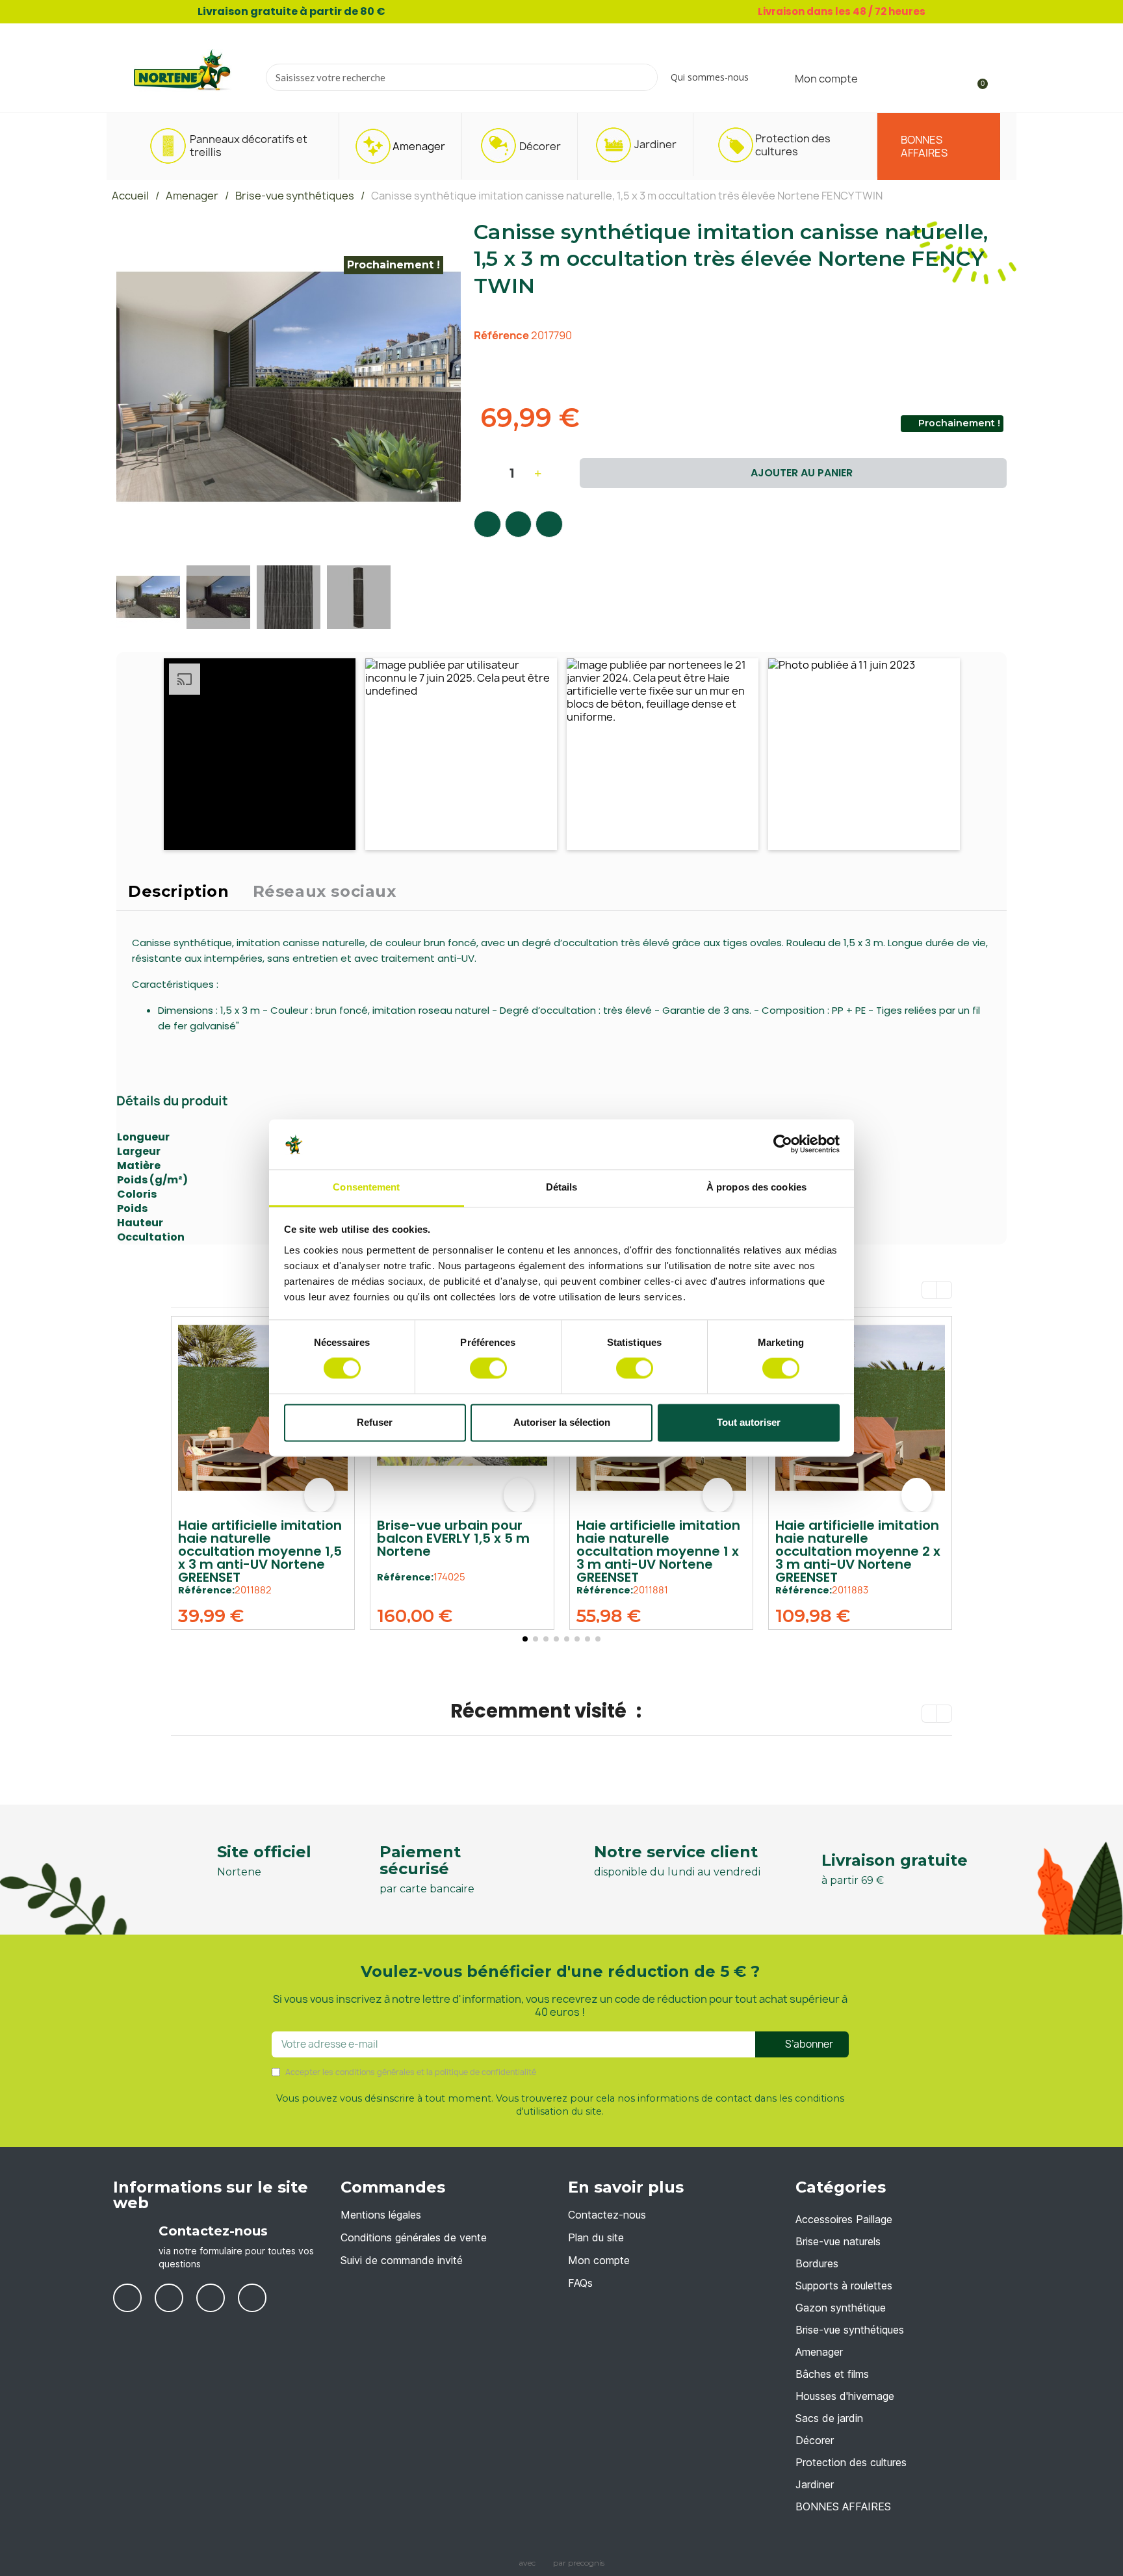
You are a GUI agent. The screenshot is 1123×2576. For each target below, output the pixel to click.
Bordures (817, 2263)
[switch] (488, 1369)
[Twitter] (519, 524)
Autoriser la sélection (562, 1422)
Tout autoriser (749, 1422)
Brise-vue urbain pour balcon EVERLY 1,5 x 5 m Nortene (453, 1538)
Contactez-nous (213, 2231)
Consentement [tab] (366, 1187)
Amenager (192, 196)
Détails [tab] (562, 1187)
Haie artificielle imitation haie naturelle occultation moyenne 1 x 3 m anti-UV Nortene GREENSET (658, 1551)
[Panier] (977, 78)
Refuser (375, 1422)
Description (179, 891)
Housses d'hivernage (845, 2396)
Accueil (130, 196)
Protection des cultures (851, 2462)
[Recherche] (643, 77)
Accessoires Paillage (844, 2219)
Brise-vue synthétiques (295, 196)
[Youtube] (169, 2298)
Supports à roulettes (844, 2286)
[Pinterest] (549, 524)
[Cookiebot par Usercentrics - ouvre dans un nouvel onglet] (783, 1144)
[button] (128, 387)
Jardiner (815, 2484)
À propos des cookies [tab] (756, 1187)
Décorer (815, 2440)
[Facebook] (127, 2298)
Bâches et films (832, 2374)
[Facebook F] (487, 524)
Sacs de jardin (829, 2418)
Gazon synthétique (841, 2308)
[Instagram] (252, 2298)
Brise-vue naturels (838, 2241)
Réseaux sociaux (325, 891)
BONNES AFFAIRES (843, 2506)
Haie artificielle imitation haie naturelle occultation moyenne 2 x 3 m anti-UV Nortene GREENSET (858, 1551)
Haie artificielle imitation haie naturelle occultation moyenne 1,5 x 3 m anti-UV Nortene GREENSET (260, 1551)
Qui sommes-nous (710, 77)
